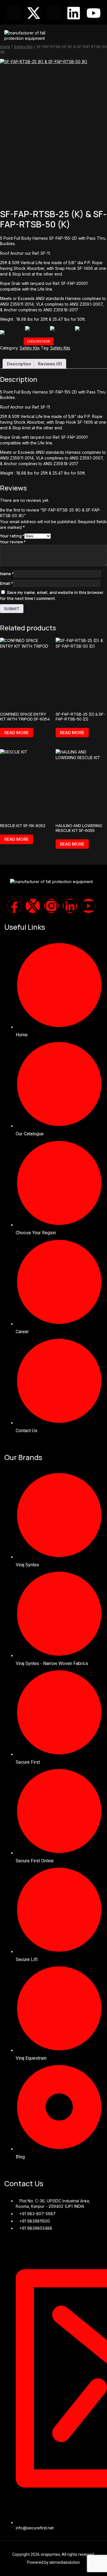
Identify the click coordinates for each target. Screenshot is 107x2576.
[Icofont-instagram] (54, 13)
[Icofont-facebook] (14, 13)
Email (6, 583)
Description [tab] (19, 364)
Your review (13, 542)
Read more (17, 733)
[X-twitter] (34, 13)
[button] (100, 34)
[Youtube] (94, 13)
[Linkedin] (74, 13)
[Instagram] (51, 906)
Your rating (12, 536)
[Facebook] (14, 906)
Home (5, 47)
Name (7, 574)
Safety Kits (23, 47)
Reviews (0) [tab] (50, 364)
